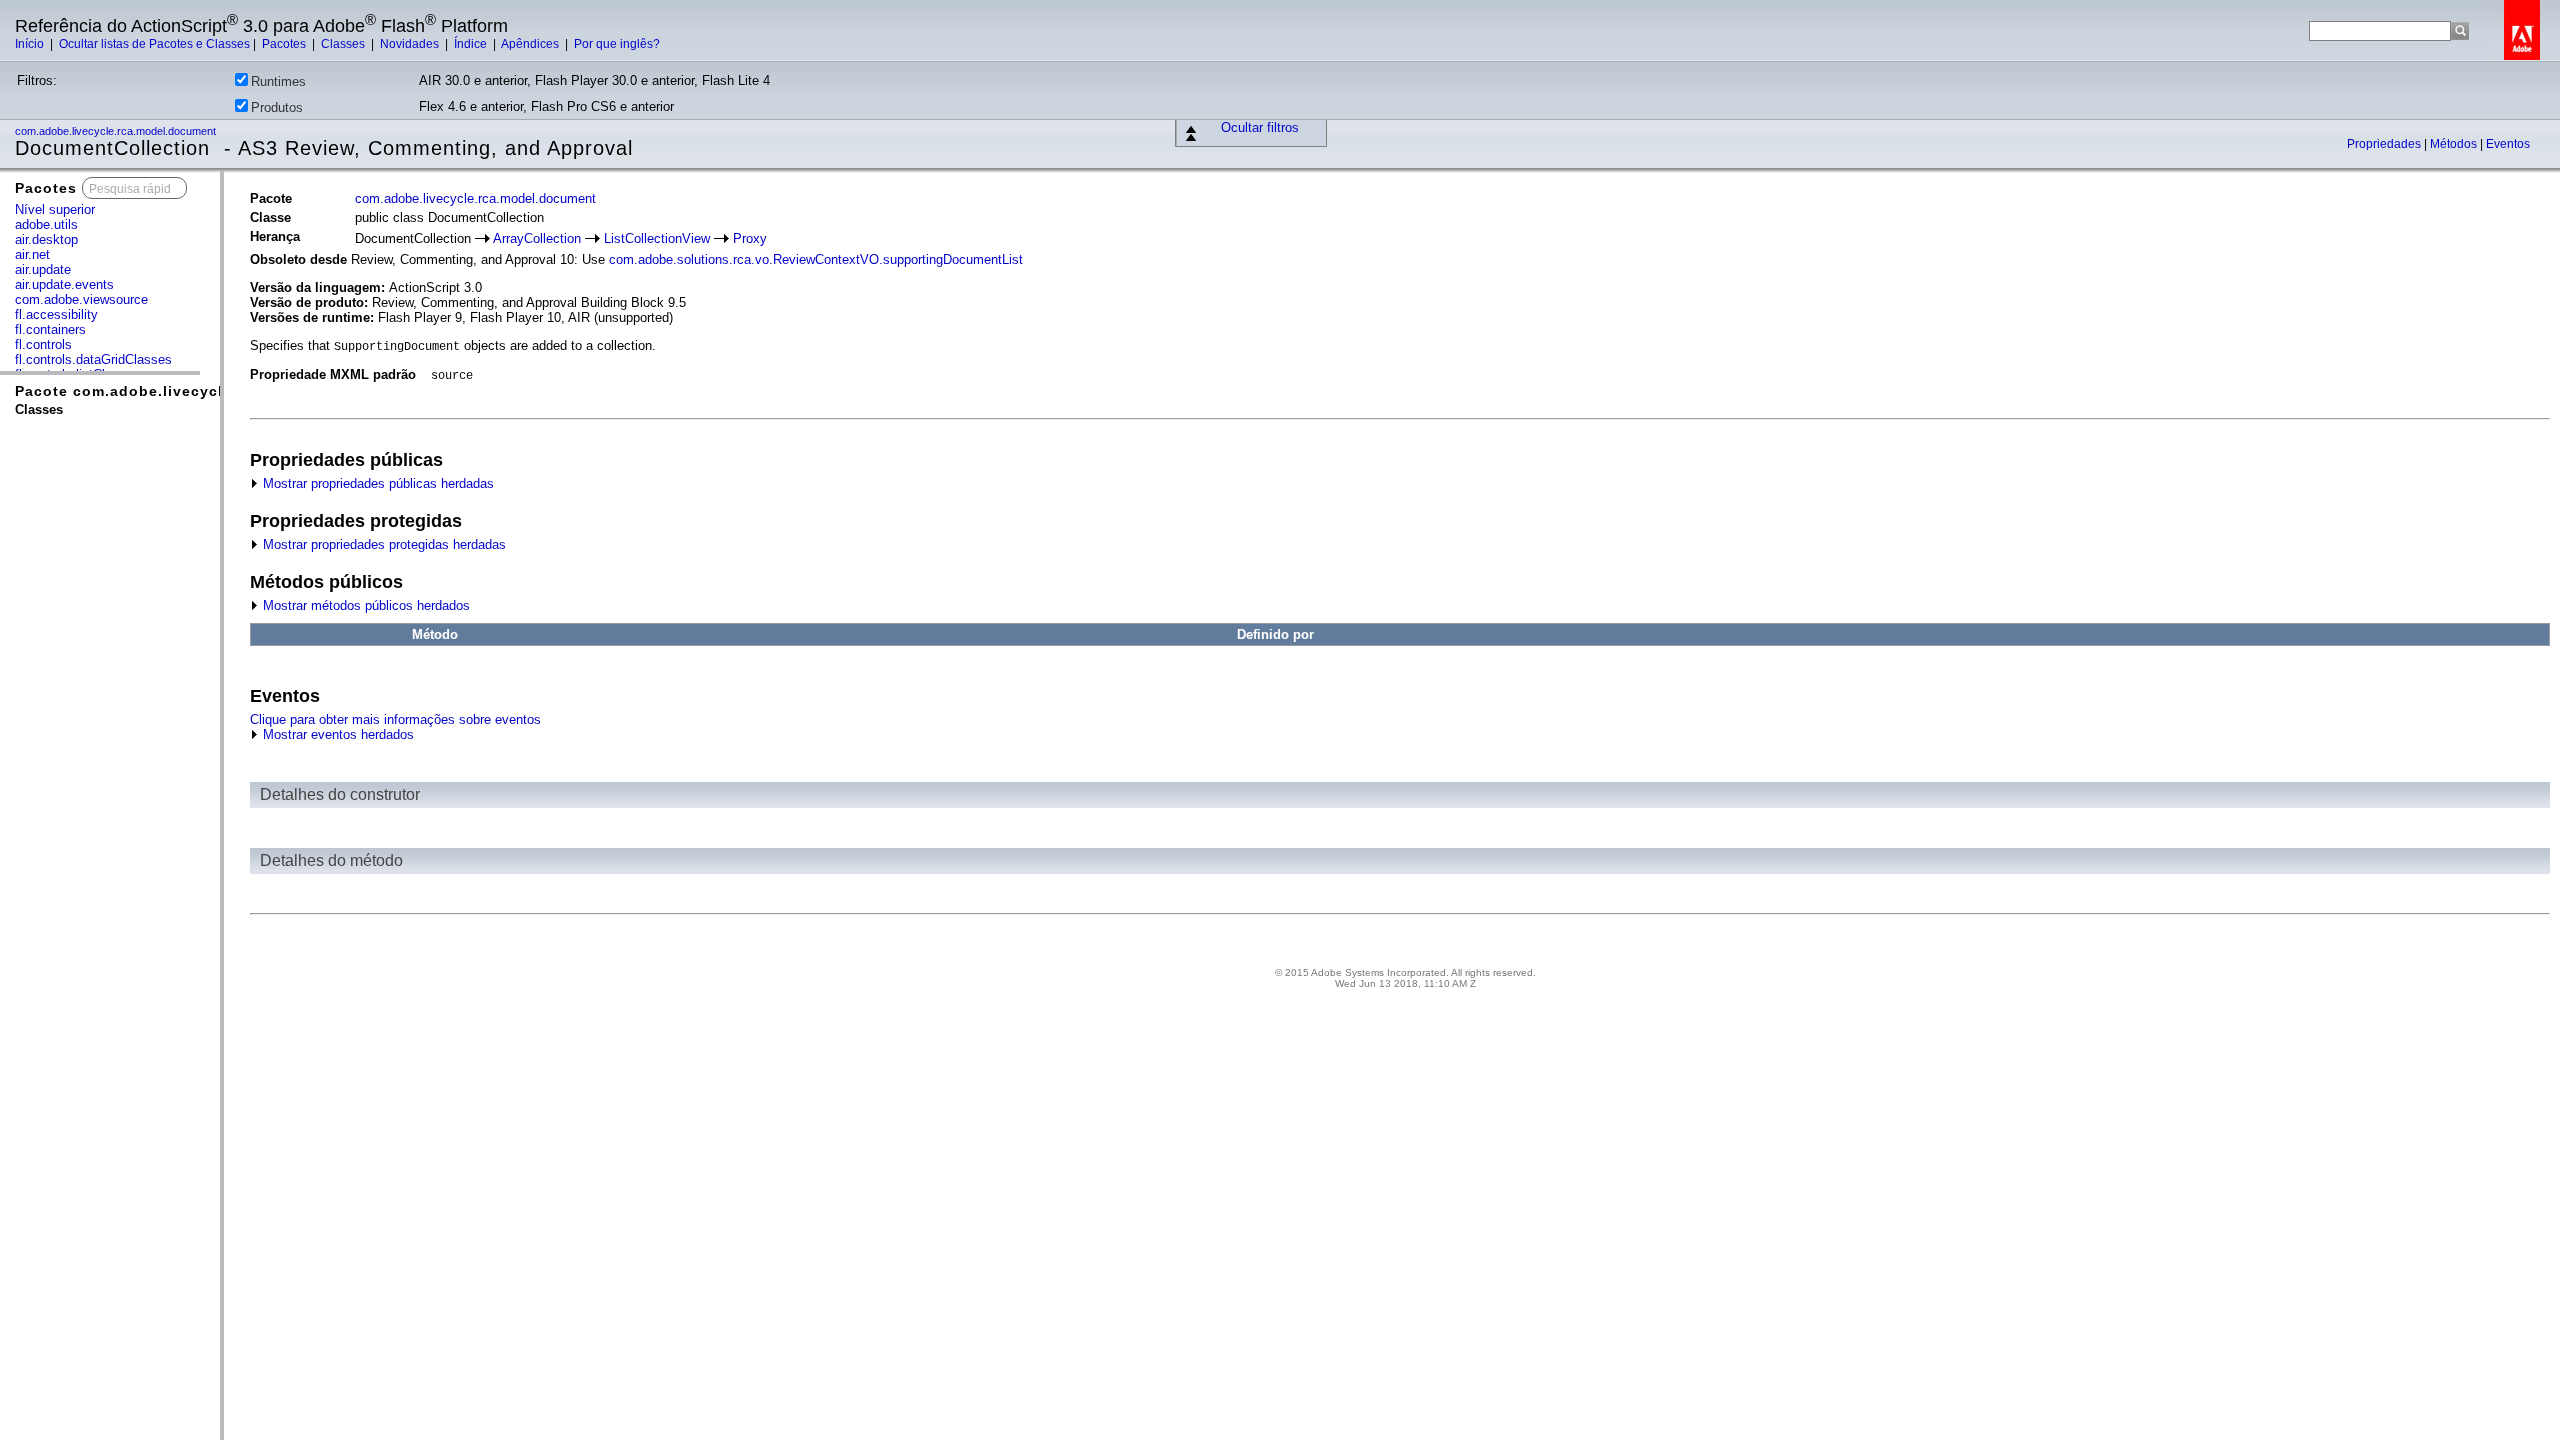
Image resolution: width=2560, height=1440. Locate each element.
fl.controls (43, 344)
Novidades (411, 44)
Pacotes (285, 44)
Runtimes (278, 81)
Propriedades (2385, 144)
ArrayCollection (537, 238)
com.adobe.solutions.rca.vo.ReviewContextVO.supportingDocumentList (816, 259)
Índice (472, 44)
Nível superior (55, 209)
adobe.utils (46, 224)
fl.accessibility (56, 314)
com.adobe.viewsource (81, 299)
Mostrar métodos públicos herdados (364, 605)
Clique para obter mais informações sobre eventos (395, 719)
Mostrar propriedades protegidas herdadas (382, 544)
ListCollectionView (657, 238)
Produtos (277, 107)
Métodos (2455, 144)
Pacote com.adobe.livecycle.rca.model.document (205, 391)
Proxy (750, 238)
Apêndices (531, 44)
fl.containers (50, 329)
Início (31, 44)
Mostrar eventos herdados (336, 734)
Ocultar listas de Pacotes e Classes (154, 44)
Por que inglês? (617, 44)
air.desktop (46, 239)
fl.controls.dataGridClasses (93, 359)
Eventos (2508, 144)
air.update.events (64, 284)
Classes (344, 44)
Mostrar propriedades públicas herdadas (376, 483)
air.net (32, 254)
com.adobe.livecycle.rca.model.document (117, 131)
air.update (43, 269)
